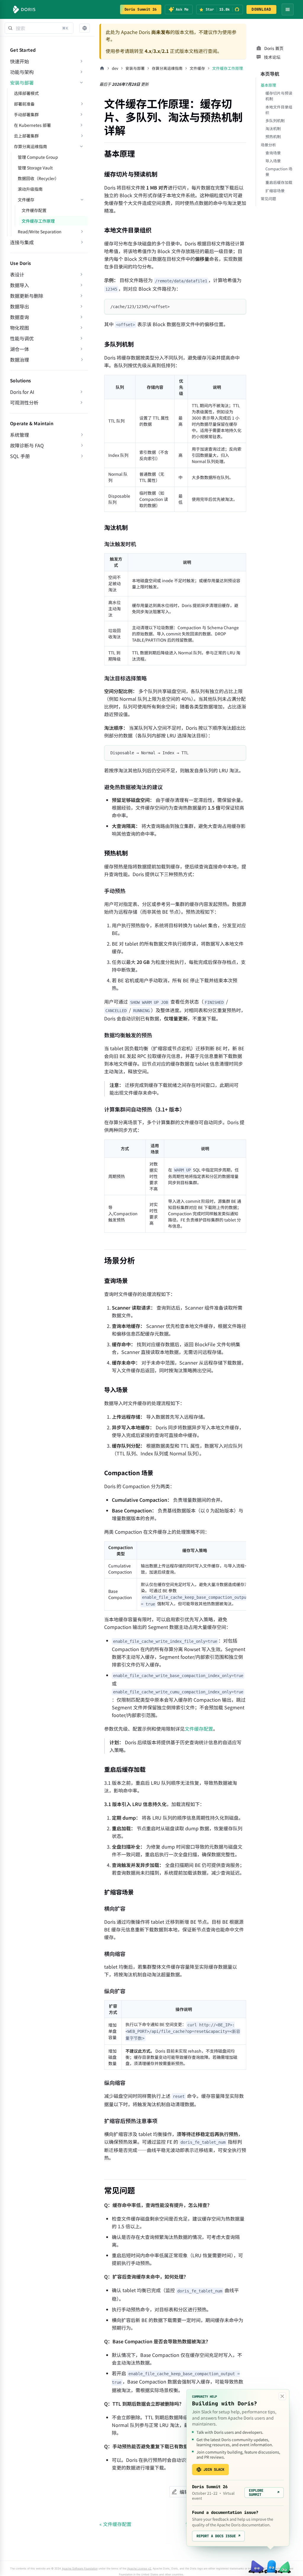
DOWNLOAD (261, 9)
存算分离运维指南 (30, 146)
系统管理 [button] (20, 435)
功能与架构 (22, 72)
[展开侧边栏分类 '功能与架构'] (81, 72)
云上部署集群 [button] (26, 136)
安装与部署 (22, 82)
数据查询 (20, 317)
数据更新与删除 (27, 296)
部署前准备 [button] (24, 104)
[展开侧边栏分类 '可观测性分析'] (81, 402)
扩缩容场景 (275, 191)
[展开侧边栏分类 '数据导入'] (81, 285)
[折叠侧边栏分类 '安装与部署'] (81, 82)
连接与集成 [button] (22, 242)
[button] (85, 28)
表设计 (17, 274)
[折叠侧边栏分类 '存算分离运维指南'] (81, 146)
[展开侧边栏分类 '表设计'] (81, 274)
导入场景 (273, 161)
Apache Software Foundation (80, 2568)
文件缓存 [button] (26, 200)
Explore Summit (264, 2493)
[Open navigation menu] (288, 9)
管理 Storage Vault (35, 168)
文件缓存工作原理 (38, 221)
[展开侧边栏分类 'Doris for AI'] (81, 392)
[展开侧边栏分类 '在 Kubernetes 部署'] (81, 125)
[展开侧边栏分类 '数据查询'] (81, 317)
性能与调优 (22, 338)
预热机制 (273, 136)
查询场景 (273, 153)
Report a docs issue (218, 2536)
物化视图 (20, 328)
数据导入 (20, 285)
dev (115, 68)
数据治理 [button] (20, 360)
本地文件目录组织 (279, 110)
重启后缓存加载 (279, 182)
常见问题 (268, 199)
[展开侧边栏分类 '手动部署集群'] (81, 114)
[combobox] (39, 28)
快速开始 (20, 61)
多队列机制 (275, 120)
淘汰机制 (273, 128)
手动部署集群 (26, 114)
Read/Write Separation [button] (40, 232)
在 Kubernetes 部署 (32, 125)
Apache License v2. (140, 2568)
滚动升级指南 (30, 189)
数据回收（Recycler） (38, 178)
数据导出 (20, 306)
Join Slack (214, 2470)
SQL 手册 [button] (20, 456)
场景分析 (268, 145)
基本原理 (268, 85)
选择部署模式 (26, 93)
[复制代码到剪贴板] (239, 306)
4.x (148, 51)
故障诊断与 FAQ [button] (27, 445)
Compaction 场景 (279, 171)
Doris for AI (22, 392)
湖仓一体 (20, 349)
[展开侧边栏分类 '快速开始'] (81, 61)
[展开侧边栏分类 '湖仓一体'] (81, 349)
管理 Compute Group (38, 157)
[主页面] (102, 68)
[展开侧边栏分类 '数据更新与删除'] (81, 296)
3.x (157, 51)
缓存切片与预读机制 (279, 96)
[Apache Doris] (24, 9)
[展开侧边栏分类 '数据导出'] (81, 306)
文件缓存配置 (34, 210)
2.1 (165, 51)
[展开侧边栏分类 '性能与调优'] (81, 338)
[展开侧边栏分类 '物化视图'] (81, 328)
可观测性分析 (24, 402)
